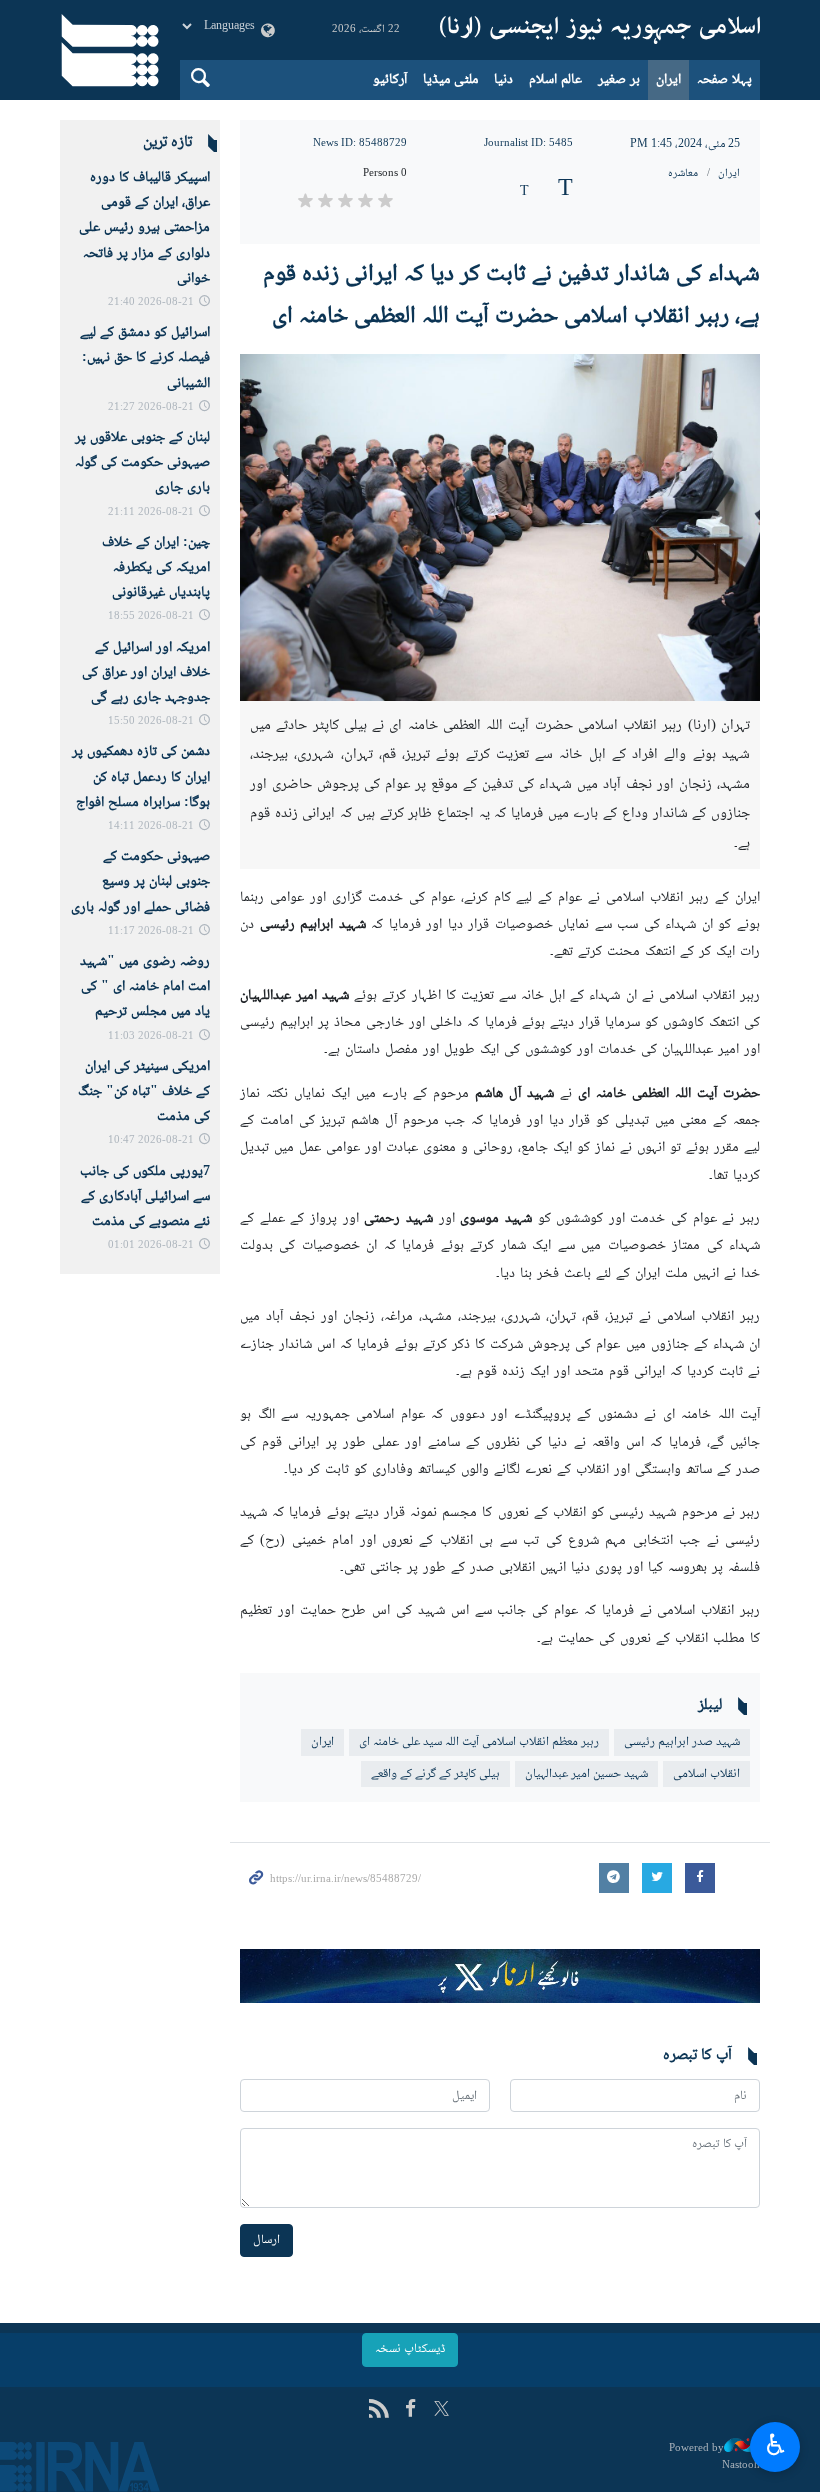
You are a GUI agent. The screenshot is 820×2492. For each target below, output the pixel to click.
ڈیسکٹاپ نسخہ (410, 2349)
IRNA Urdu (600, 30)
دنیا (503, 80)
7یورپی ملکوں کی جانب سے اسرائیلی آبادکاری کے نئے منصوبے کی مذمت (145, 1197)
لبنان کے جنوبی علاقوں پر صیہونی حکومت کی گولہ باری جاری (142, 463)
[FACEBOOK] (410, 2410)
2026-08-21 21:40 (151, 302)
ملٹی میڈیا (450, 80)
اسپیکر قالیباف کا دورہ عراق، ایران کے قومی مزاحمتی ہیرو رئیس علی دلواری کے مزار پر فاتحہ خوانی (144, 228)
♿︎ (775, 2444)
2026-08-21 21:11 (151, 512)
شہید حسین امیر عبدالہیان (586, 1774)
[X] (441, 2410)
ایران (668, 80)
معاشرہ (683, 173)
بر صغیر (619, 80)
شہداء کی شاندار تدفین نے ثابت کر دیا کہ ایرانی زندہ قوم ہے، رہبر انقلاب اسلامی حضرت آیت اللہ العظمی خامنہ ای (511, 295)
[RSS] (378, 2410)
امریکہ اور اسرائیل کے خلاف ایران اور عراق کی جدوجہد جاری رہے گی (146, 673)
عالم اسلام (555, 80)
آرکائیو (390, 80)
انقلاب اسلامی (706, 1774)
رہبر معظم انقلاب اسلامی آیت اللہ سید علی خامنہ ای (479, 1742)
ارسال (266, 2240)
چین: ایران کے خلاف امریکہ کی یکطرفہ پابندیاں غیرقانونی (156, 568)
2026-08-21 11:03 (151, 1036)
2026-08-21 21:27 (151, 407)
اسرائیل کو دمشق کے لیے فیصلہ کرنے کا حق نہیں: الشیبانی (145, 358)
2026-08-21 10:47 (151, 1140)
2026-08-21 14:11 (151, 826)
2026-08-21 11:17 (151, 931)
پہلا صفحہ (724, 80)
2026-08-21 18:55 (151, 616)
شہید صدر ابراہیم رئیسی (682, 1742)
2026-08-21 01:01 (151, 1245)
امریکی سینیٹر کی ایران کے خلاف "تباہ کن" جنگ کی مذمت (144, 1092)
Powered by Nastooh (714, 2456)
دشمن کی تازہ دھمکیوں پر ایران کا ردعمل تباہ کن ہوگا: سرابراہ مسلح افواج (141, 777)
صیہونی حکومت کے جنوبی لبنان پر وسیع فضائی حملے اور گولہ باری (140, 882)
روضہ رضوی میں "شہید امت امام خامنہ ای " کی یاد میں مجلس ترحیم (145, 987)
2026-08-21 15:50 (151, 721)
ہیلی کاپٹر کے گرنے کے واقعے (435, 1774)
